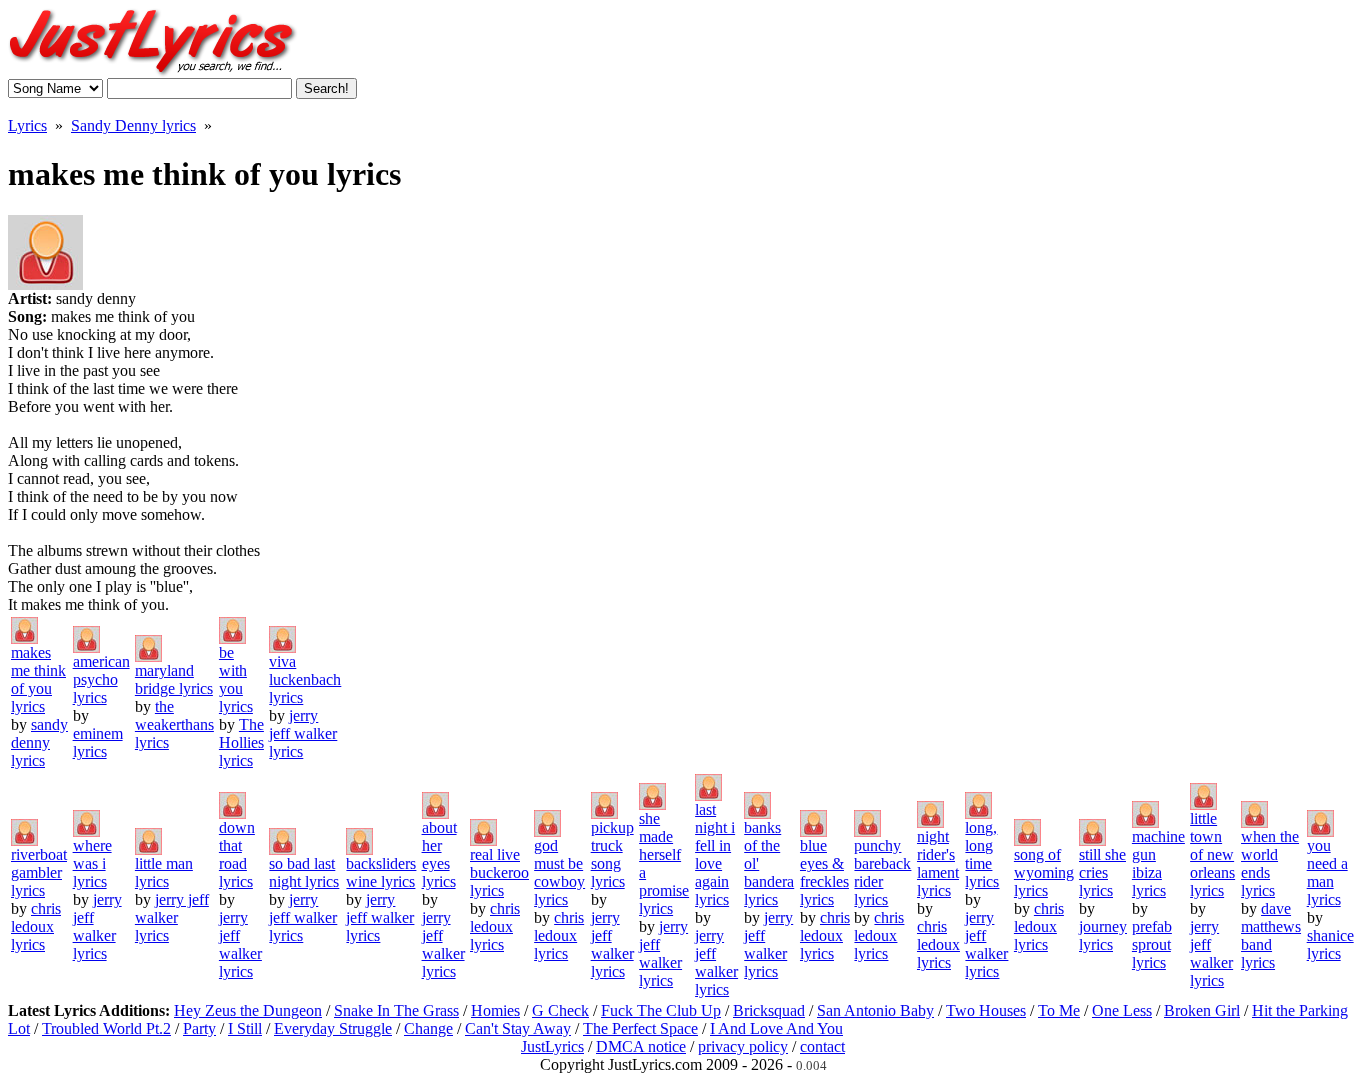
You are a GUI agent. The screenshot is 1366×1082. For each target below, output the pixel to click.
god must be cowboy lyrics (559, 872)
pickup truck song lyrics (612, 854)
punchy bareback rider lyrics (882, 872)
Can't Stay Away (518, 1028)
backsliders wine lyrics (381, 872)
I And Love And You (776, 1028)
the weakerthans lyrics (174, 724)
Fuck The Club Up (661, 1010)
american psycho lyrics (101, 679)
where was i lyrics (92, 863)
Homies (495, 1010)
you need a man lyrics (1327, 872)
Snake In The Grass (396, 1010)
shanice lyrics (1330, 944)
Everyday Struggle (333, 1028)
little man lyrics (164, 872)
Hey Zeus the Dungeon (248, 1010)
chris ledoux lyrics (36, 926)
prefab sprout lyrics (1152, 944)
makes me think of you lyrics (38, 679)
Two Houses (986, 1010)
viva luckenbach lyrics (305, 679)
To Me (1059, 1010)
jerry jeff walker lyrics (303, 733)
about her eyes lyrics (439, 854)
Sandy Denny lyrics (133, 125)
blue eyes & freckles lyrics (824, 872)
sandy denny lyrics (39, 742)
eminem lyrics (98, 742)
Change (428, 1028)
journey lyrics (1103, 935)
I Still (245, 1028)
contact (822, 1046)
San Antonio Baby (875, 1010)
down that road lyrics (237, 854)
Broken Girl (1202, 1010)
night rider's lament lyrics (938, 863)
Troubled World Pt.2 (106, 1028)
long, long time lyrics (982, 854)
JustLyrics (552, 1046)
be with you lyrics (236, 679)
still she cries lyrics (1102, 872)
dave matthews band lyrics (1271, 935)
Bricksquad (769, 1010)
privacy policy (743, 1046)
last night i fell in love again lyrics (715, 854)
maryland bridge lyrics (174, 679)
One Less (1122, 1010)
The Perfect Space (640, 1028)
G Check (560, 1010)
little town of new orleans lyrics (1212, 854)
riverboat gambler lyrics (39, 872)
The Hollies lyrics (241, 742)
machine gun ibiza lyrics (1158, 863)
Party (199, 1028)
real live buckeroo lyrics (499, 872)
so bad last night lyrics (304, 872)
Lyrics (27, 125)
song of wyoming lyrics (1044, 872)
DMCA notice (641, 1046)
